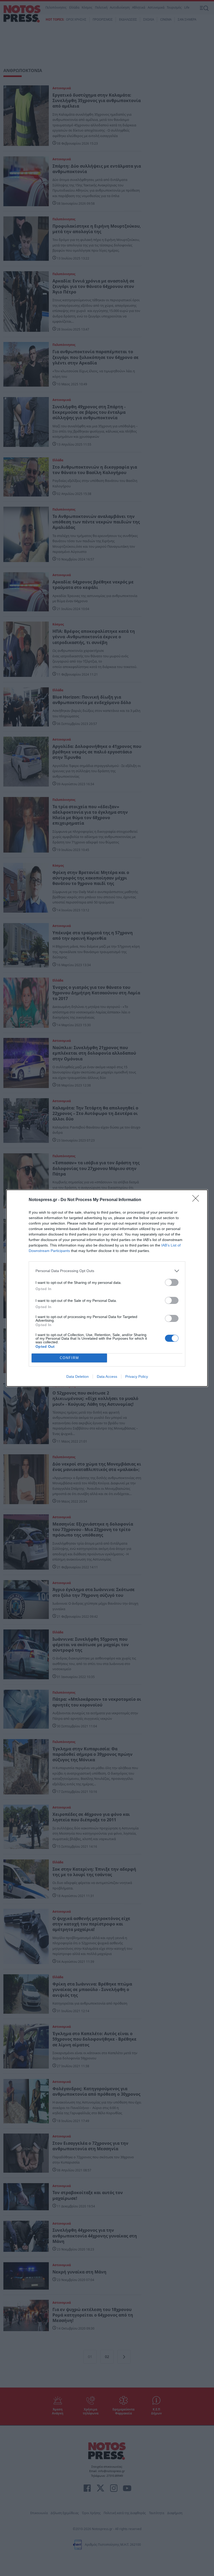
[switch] (172, 1282)
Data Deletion (78, 1376)
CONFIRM (69, 1358)
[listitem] (107, 1271)
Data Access (107, 1376)
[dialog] (107, 1288)
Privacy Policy (137, 1376)
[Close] (197, 1200)
